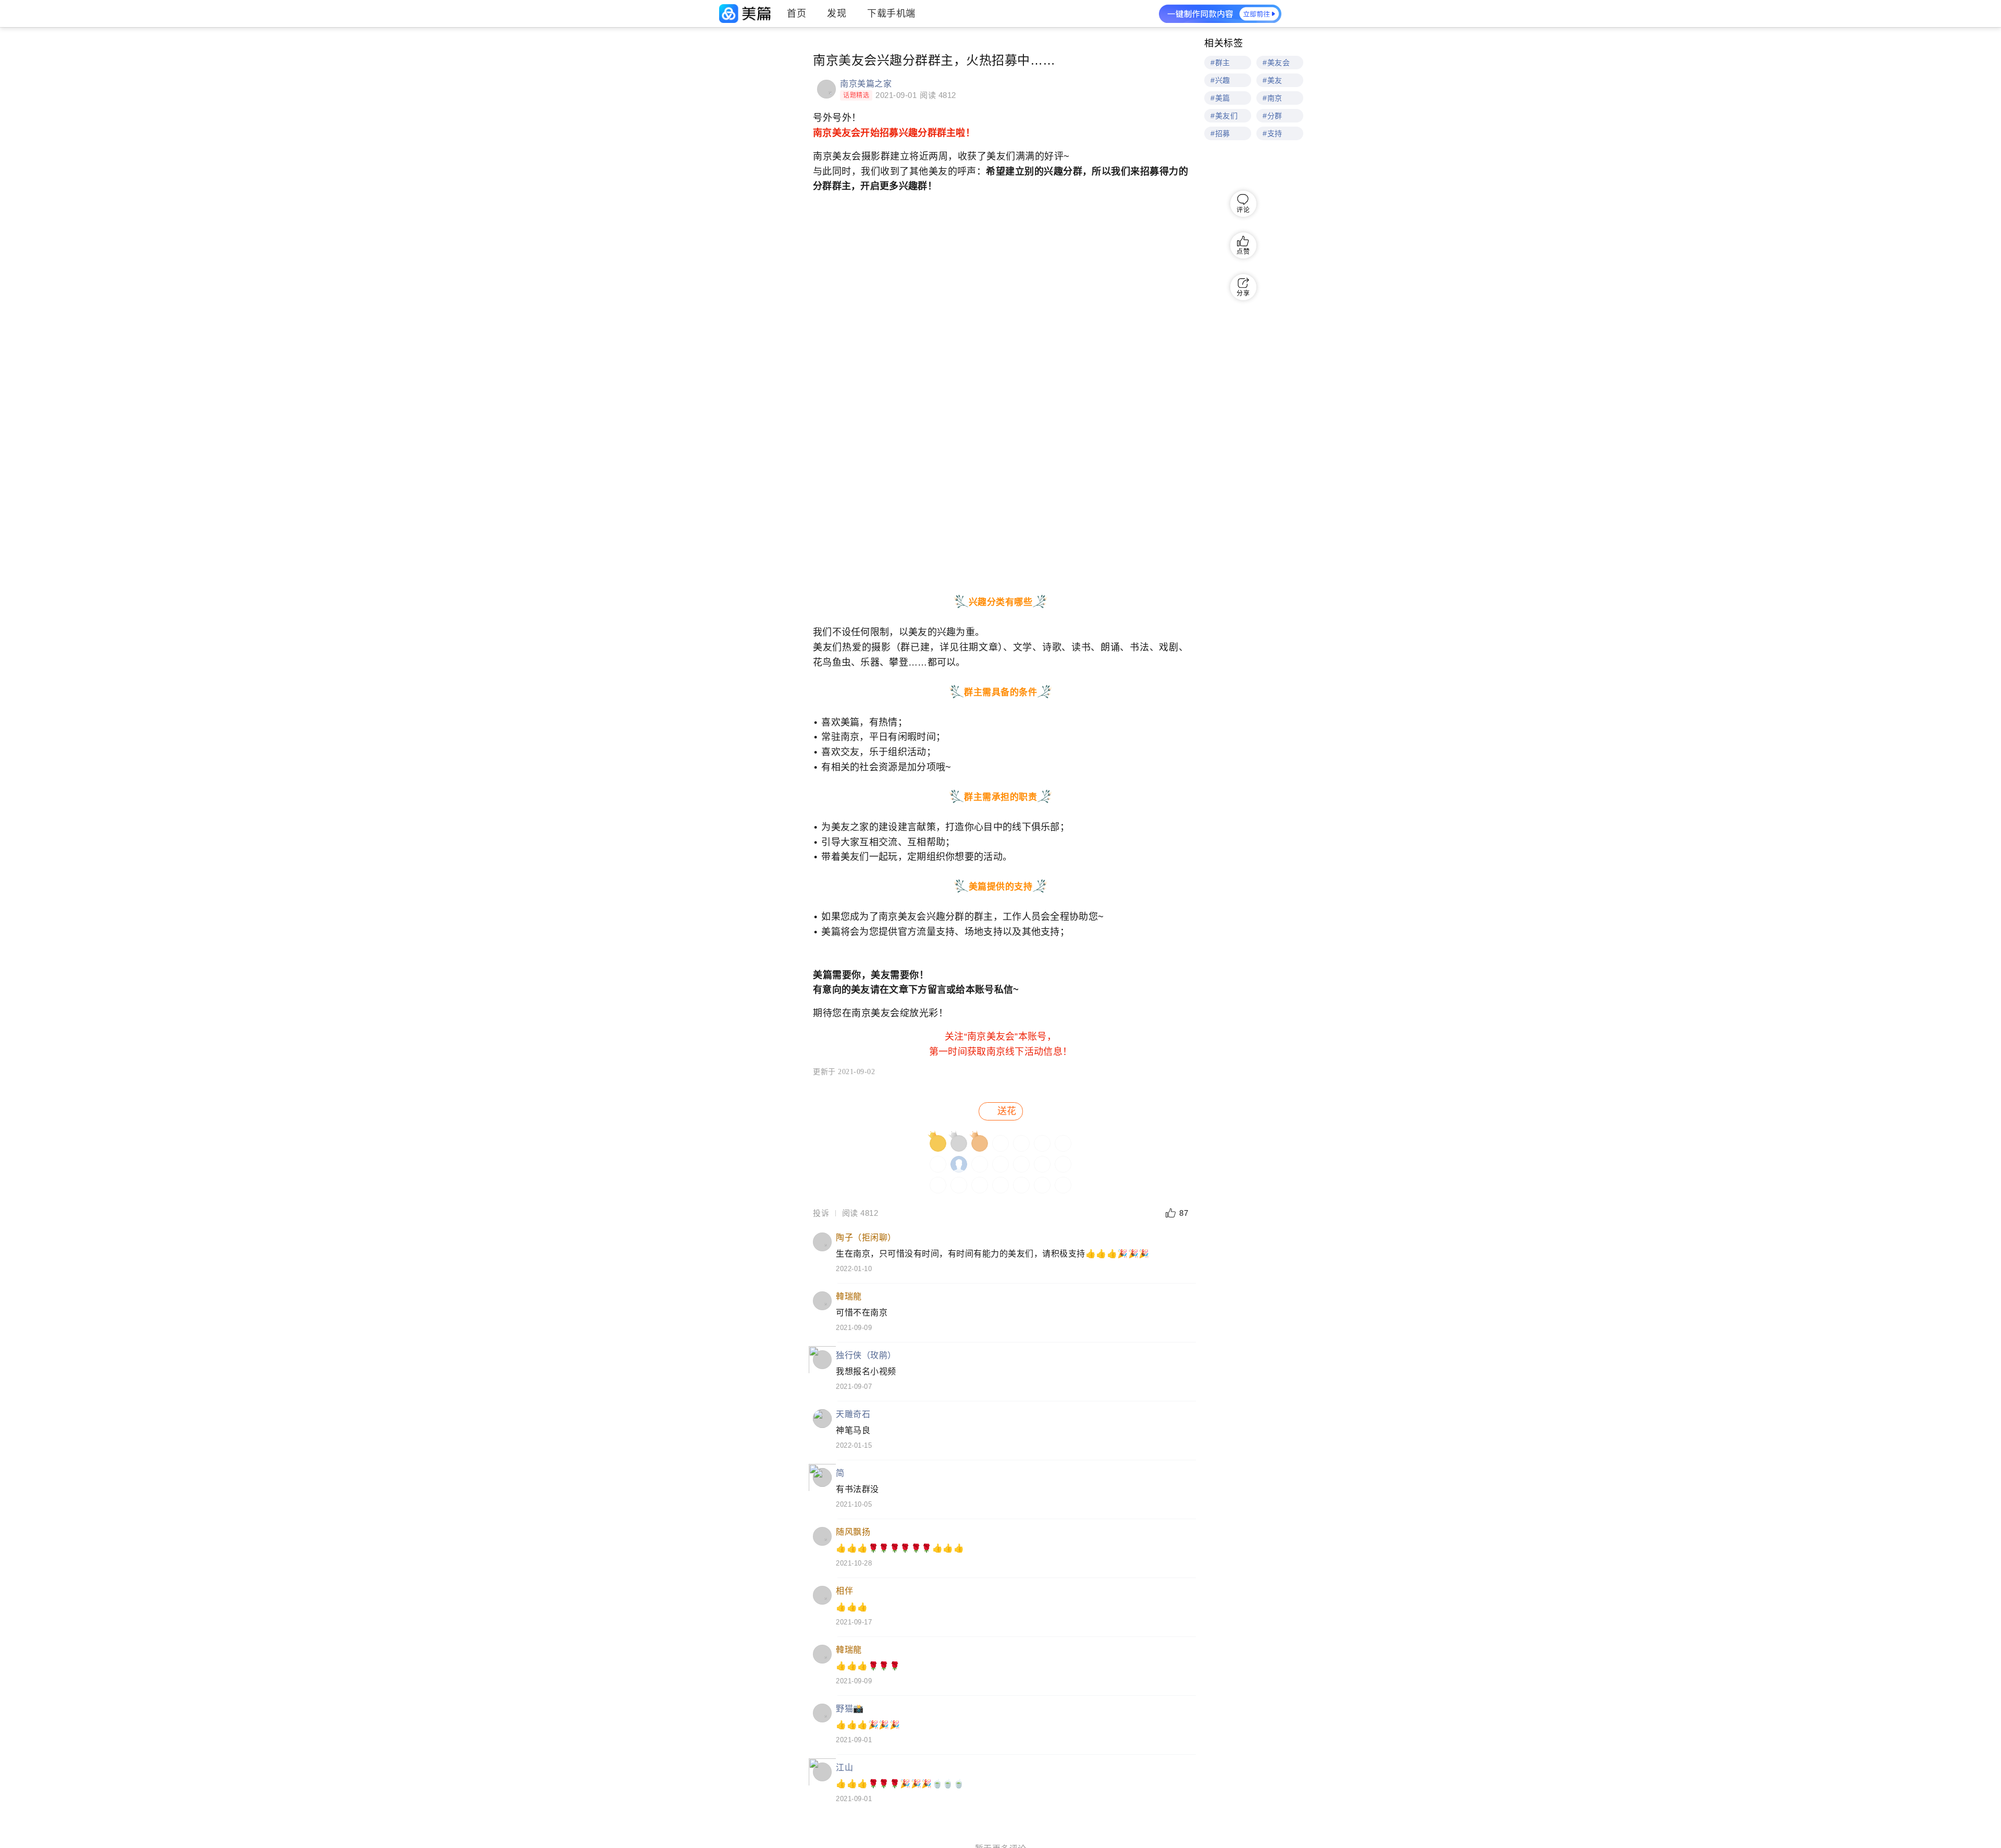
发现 (837, 14)
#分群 (1273, 116)
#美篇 (1220, 98)
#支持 (1273, 133)
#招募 (1220, 133)
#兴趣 (1220, 80)
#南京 (1273, 98)
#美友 (1273, 80)
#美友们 (1224, 116)
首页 (796, 14)
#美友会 (1276, 63)
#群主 (1220, 63)
